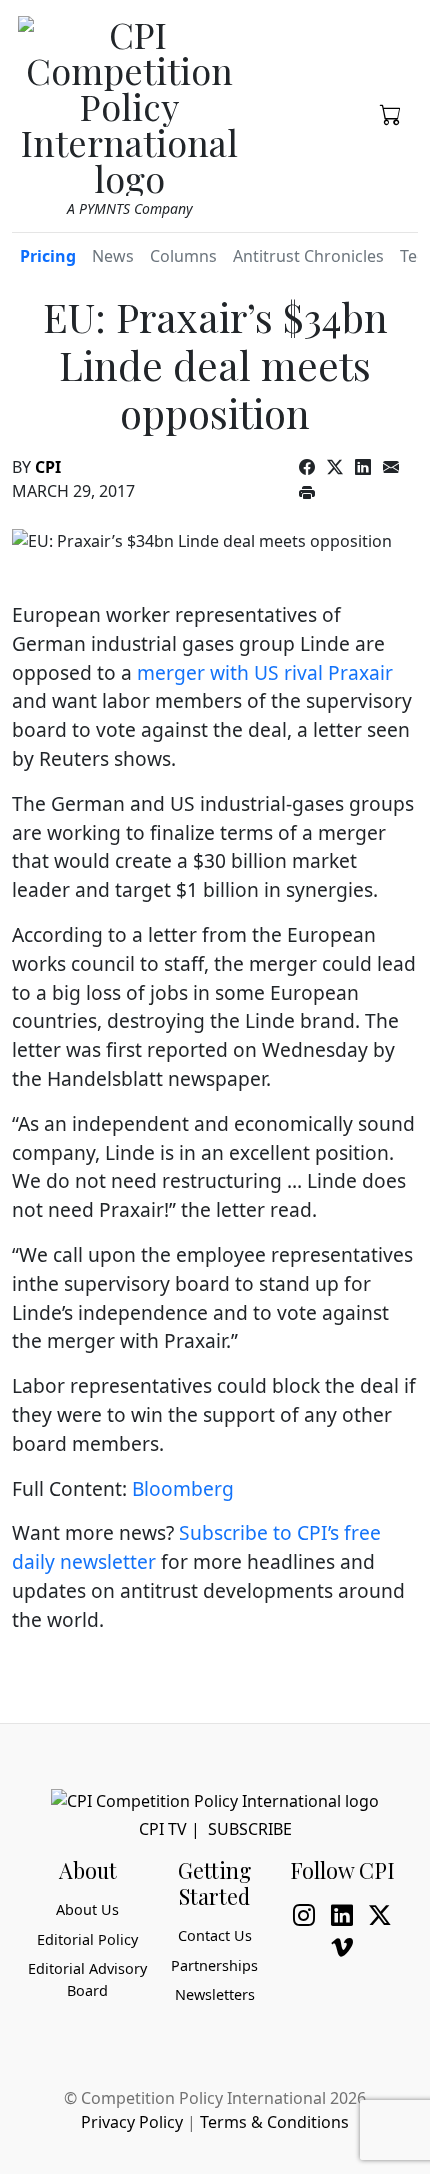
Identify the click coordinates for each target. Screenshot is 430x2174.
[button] (391, 113)
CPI (48, 467)
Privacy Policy (132, 2122)
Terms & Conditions (274, 2122)
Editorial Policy (87, 1939)
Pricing (48, 256)
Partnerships (214, 1965)
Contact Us (215, 1935)
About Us (87, 1909)
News (113, 256)
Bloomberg (183, 1488)
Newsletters (215, 1994)
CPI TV (163, 1829)
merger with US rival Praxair (265, 672)
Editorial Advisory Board (87, 1979)
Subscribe (250, 1829)
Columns (183, 256)
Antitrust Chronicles (308, 256)
